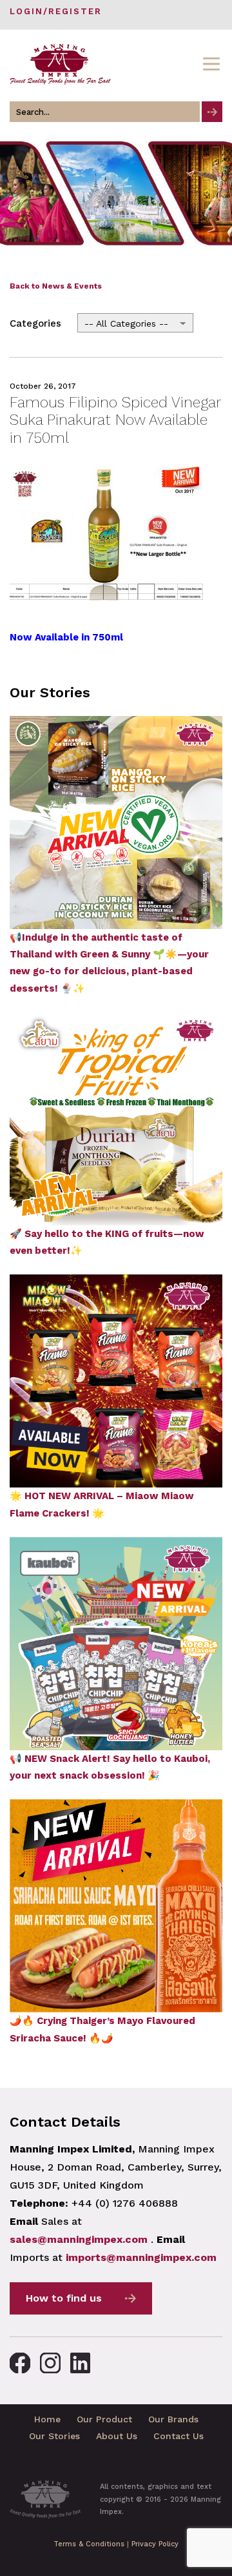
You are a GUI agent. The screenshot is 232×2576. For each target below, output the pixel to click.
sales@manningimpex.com (79, 2239)
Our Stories (54, 2436)
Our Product (104, 2419)
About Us (117, 2436)
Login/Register (56, 11)
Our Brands (173, 2419)
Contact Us (179, 2436)
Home (47, 2419)
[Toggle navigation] (211, 64)
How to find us (64, 2298)
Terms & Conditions (89, 2544)
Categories (35, 323)
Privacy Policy (155, 2544)
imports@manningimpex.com (141, 2257)
